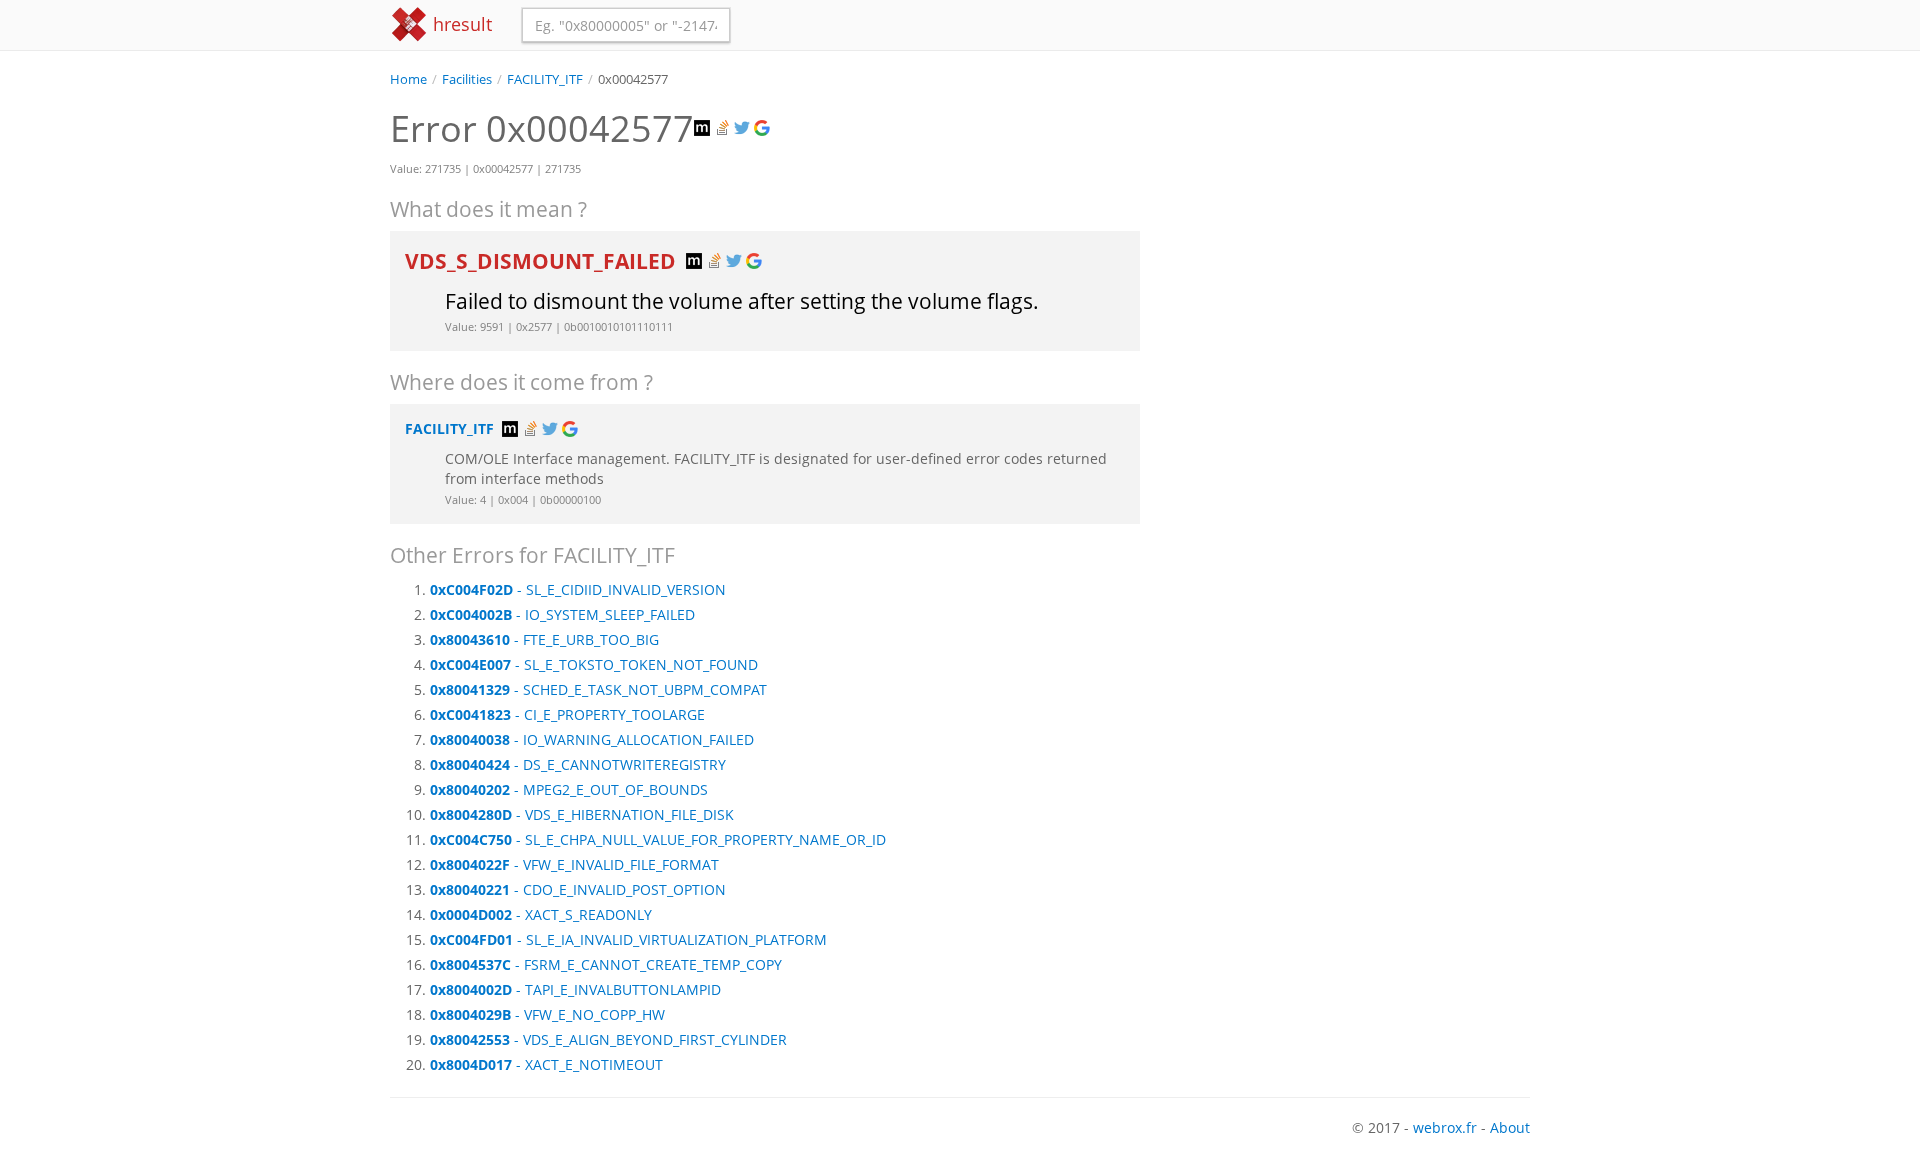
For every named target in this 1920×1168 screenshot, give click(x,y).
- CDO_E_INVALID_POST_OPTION (578, 889)
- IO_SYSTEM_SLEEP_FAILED (562, 614)
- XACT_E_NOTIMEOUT (546, 1064)
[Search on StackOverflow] (724, 128)
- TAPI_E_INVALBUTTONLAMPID (575, 989)
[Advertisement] (1350, 229)
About (1510, 1127)
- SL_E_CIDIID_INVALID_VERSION (578, 589)
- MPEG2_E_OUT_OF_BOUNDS (569, 789)
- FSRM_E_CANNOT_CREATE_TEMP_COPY (606, 964)
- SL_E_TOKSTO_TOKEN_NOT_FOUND (594, 664)
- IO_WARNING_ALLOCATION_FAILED (592, 739)
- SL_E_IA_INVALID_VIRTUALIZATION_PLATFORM (628, 939)
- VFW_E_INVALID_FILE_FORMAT (574, 864)
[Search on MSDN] (704, 128)
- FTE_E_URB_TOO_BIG (544, 639)
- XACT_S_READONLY (541, 914)
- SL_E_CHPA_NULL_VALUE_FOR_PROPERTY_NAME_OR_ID (658, 839)
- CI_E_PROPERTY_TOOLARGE (567, 714)
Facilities (467, 79)
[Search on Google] (764, 128)
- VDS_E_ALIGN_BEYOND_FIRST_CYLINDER (608, 1039)
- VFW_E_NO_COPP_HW (547, 1014)
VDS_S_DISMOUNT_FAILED (543, 261)
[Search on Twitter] (744, 128)
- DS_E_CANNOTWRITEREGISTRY (578, 764)
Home (408, 79)
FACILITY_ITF (545, 79)
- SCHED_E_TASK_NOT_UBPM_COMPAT (598, 689)
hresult (460, 24)
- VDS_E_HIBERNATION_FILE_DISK (582, 814)
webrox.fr (1445, 1127)
